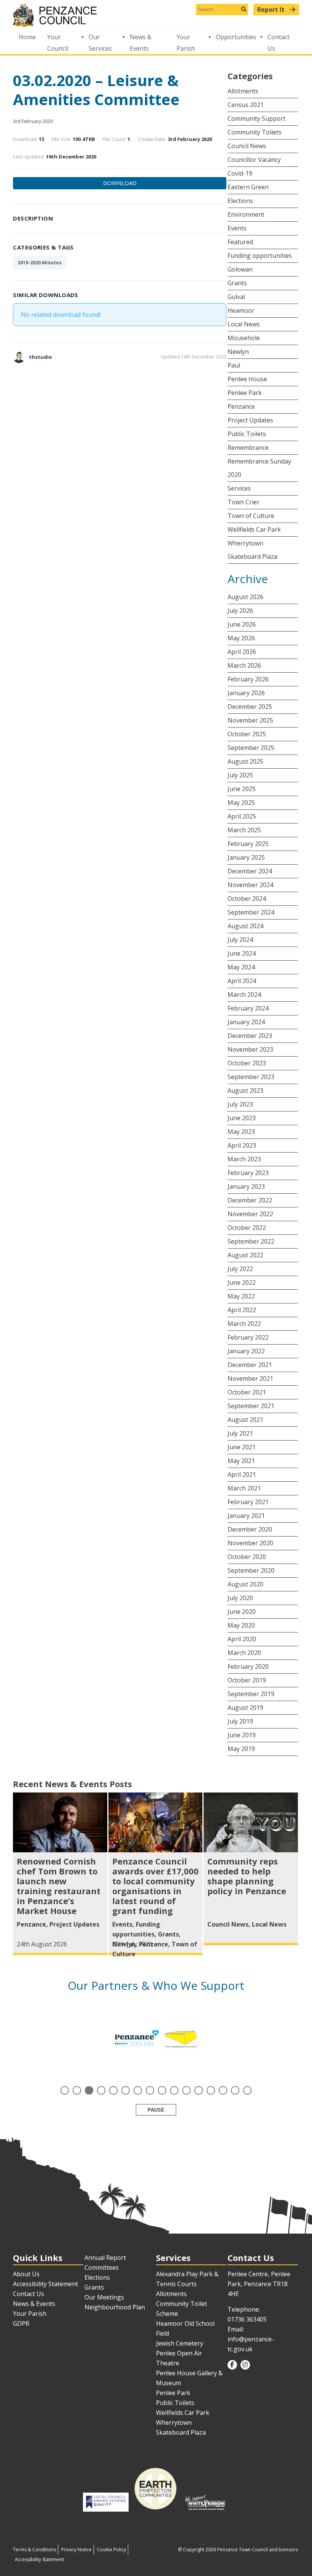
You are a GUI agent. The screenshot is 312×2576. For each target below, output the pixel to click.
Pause (156, 2110)
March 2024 (244, 995)
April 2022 (242, 1310)
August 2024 (245, 926)
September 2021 (251, 1406)
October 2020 (247, 1557)
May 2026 (241, 638)
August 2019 (245, 1708)
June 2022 (242, 1282)
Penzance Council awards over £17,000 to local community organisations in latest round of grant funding (155, 1886)
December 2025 (250, 707)
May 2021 (241, 1461)
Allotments (243, 91)
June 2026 (242, 624)
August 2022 (245, 1255)
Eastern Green (248, 187)
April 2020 (242, 1639)
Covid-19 (240, 173)
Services (239, 488)
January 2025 (246, 857)
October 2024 (247, 899)
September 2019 (251, 1694)
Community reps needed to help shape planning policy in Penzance (247, 1876)
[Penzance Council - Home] (156, 15)
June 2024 (242, 953)
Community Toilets (255, 132)
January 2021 (246, 1516)
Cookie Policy (111, 2550)
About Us (26, 2274)
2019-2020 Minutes (40, 263)
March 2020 (244, 1653)
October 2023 (247, 1063)
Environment (246, 214)
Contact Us (279, 43)
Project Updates (250, 420)
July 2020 (240, 1598)
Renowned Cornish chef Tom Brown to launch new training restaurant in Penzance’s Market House (59, 1886)
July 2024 (240, 940)
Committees (102, 2267)
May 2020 (241, 1625)
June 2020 (242, 1612)
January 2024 (246, 1022)
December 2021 (250, 1365)
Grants (237, 283)
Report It (272, 10)
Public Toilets (247, 434)
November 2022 (250, 1214)
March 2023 (244, 1159)
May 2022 (241, 1296)
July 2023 (240, 1104)
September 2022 (251, 1241)
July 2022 (240, 1269)
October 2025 (247, 734)
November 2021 (250, 1378)
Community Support (256, 118)
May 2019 (241, 1749)
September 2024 (251, 912)
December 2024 (250, 871)
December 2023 (250, 1036)
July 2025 (240, 775)
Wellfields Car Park (254, 529)
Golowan (240, 269)
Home (27, 37)
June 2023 (242, 1118)
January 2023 (246, 1186)
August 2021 (245, 1420)
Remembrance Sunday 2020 (259, 468)
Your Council (58, 43)
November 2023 (250, 1049)
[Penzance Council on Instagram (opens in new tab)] (245, 2365)
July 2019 (240, 1721)
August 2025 (245, 761)
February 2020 (248, 1666)
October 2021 (247, 1392)
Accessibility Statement (45, 2284)
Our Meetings (104, 2297)
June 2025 (242, 789)
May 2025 (241, 803)
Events (237, 228)
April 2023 (242, 1145)
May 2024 (241, 967)
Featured (240, 242)
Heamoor (241, 310)
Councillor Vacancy (254, 160)
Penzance (241, 406)
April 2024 (242, 981)
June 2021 (242, 1447)
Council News (247, 146)
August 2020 (245, 1584)
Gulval (236, 297)
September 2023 (251, 1077)
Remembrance (248, 448)
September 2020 (251, 1570)
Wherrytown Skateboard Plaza (252, 550)
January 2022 (246, 1351)
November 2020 (250, 1543)
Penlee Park (245, 393)
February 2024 (248, 1008)
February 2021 (248, 1502)
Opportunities (236, 37)
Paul (234, 365)
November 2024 (250, 885)
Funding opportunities (260, 256)
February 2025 (248, 844)
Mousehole (244, 338)
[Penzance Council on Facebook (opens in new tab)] (232, 2365)
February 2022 (248, 1337)
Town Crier (244, 502)
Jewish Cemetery (180, 2343)
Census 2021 (246, 105)
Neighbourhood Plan (115, 2307)
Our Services (100, 43)
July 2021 (240, 1433)
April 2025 (242, 816)
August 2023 (245, 1091)
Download (120, 183)
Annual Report (105, 2258)
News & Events (141, 43)
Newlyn (238, 352)
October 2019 (247, 1680)
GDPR (21, 2323)
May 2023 (241, 1132)
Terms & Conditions (34, 2550)
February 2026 (248, 679)
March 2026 (244, 665)
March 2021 (244, 1488)
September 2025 (251, 748)
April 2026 (242, 652)
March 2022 (244, 1324)
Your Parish (186, 43)
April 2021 (242, 1474)
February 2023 (248, 1173)
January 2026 (246, 693)
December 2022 (250, 1200)
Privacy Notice (76, 2550)
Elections (240, 201)
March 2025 (244, 830)
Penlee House (247, 379)
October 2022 (247, 1228)
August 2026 (245, 597)
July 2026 (240, 611)
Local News (244, 324)
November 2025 (250, 720)
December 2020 (250, 1529)
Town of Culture (251, 516)
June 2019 (242, 1735)
